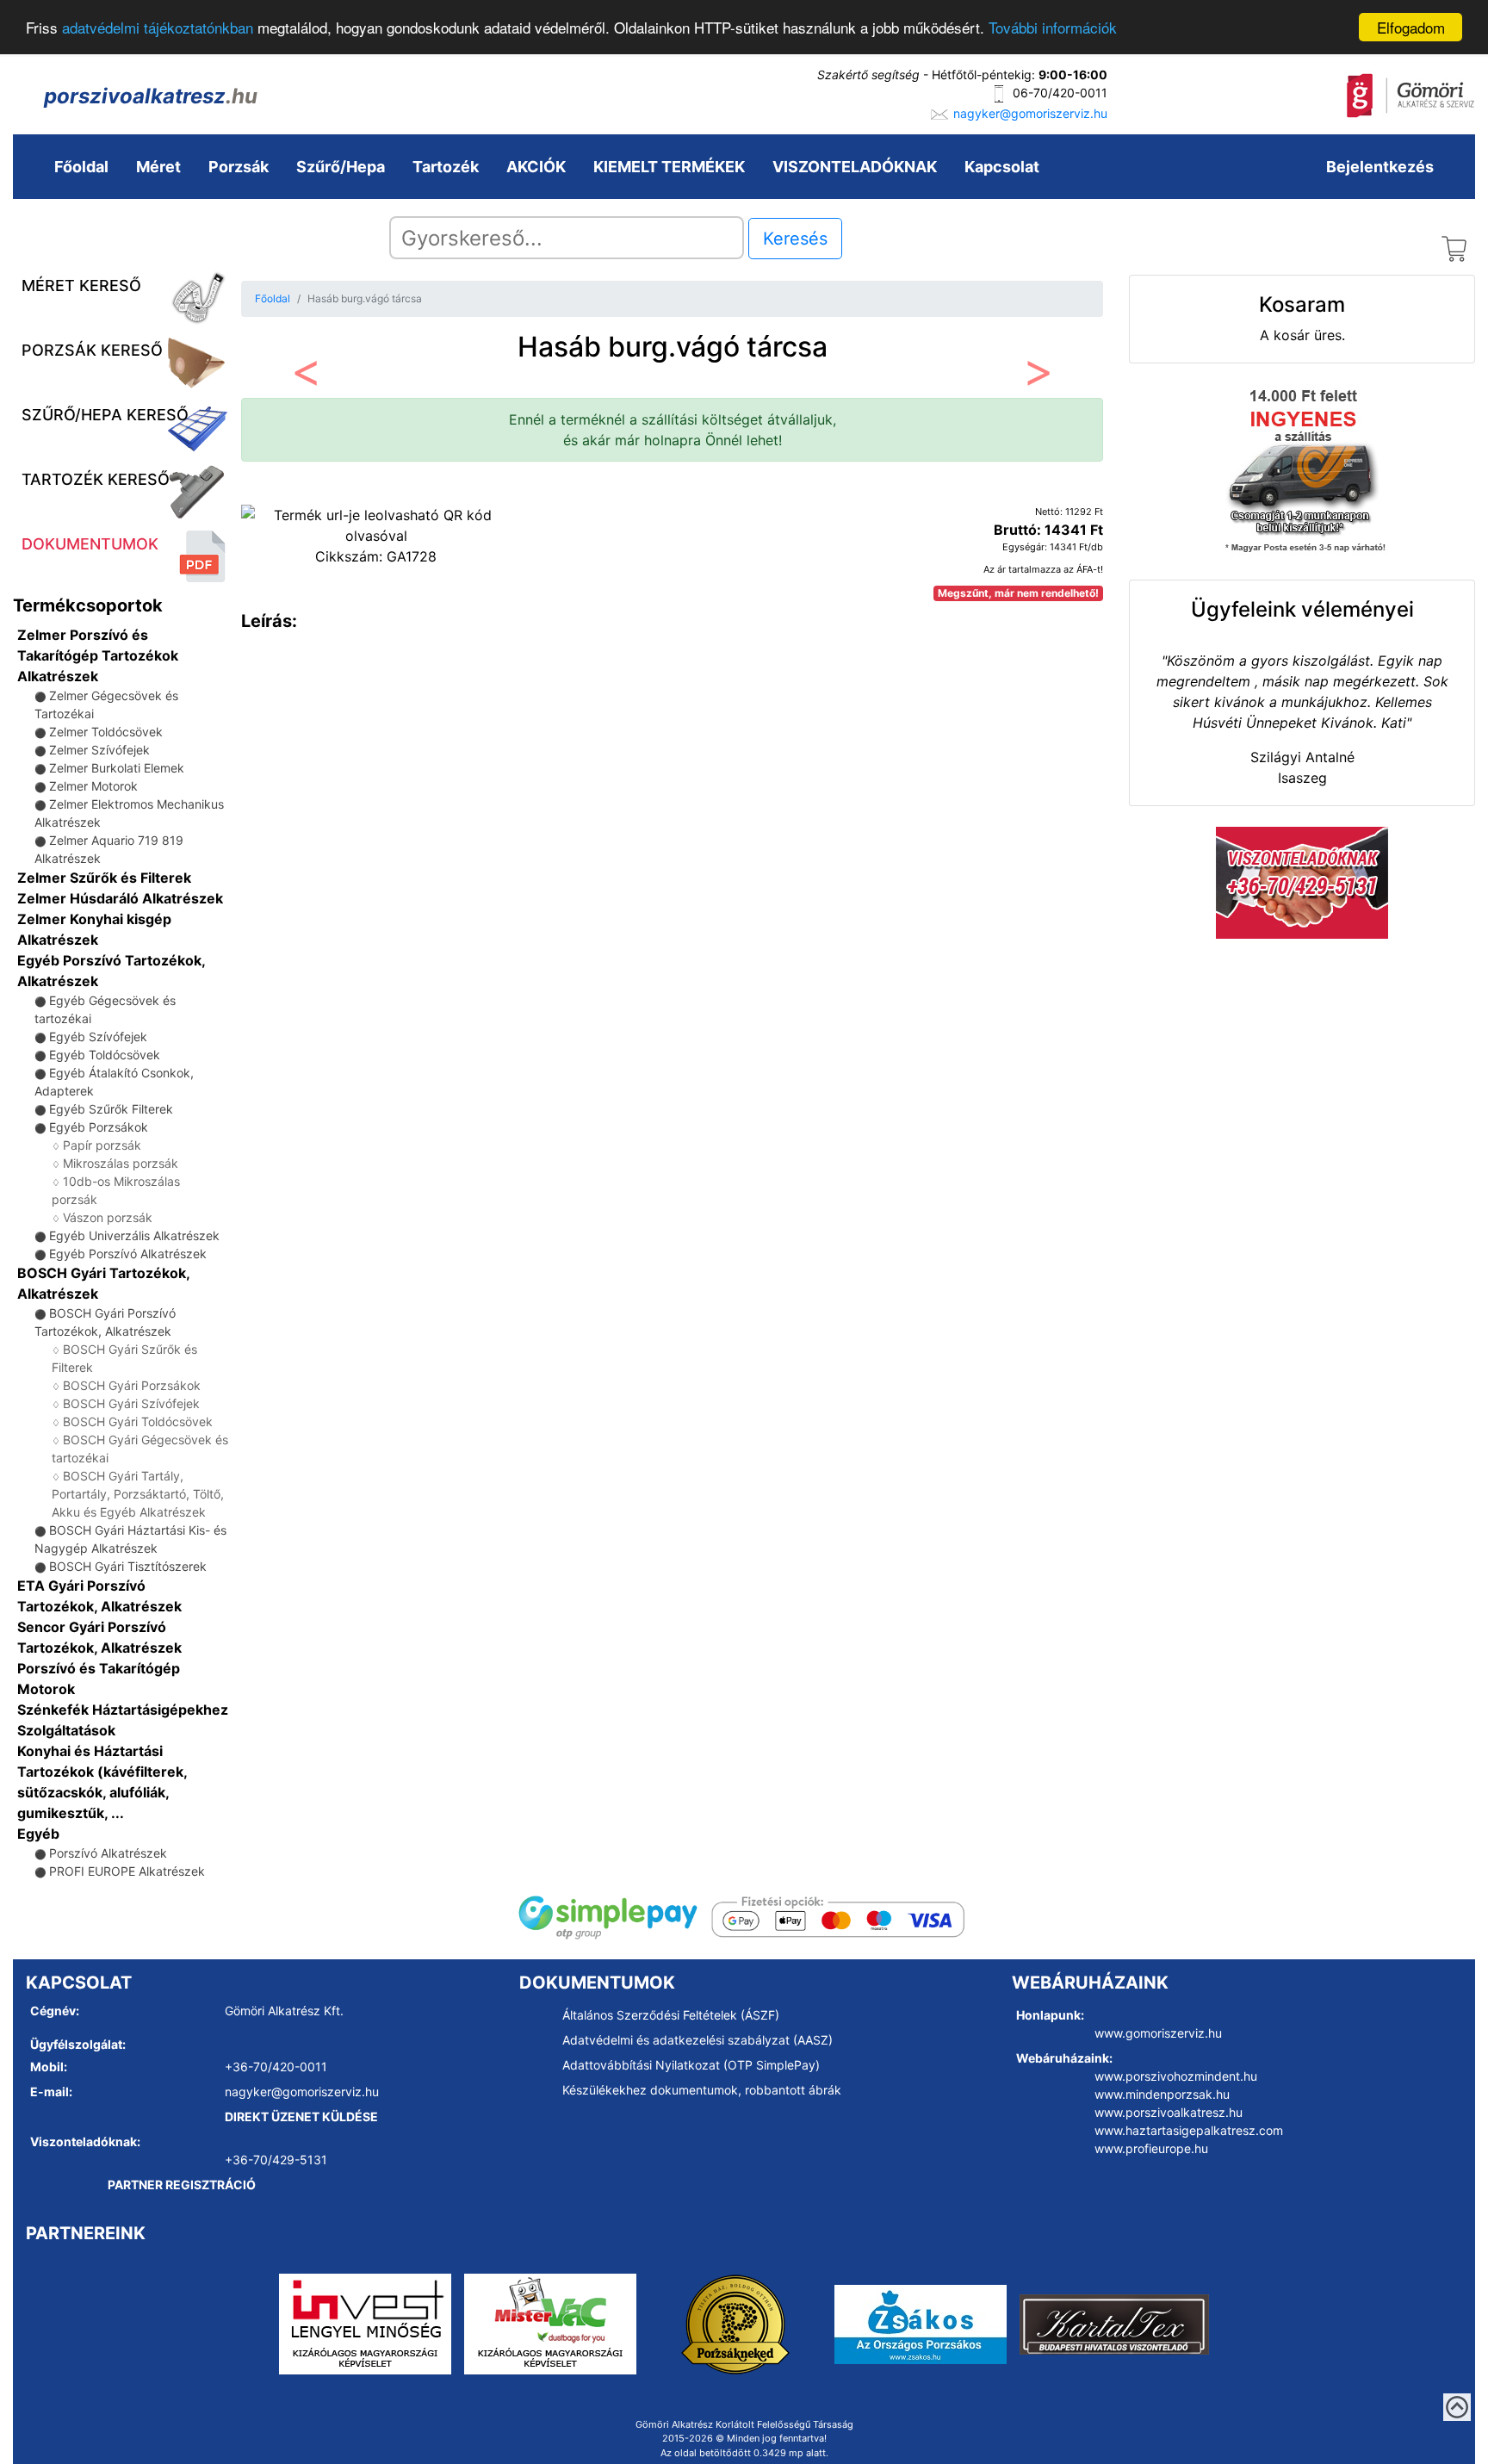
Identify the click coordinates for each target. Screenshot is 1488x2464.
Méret (158, 167)
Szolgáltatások (66, 1730)
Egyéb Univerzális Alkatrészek (134, 1235)
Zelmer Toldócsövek (106, 732)
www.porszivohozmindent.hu (1176, 2076)
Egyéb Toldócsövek (105, 1055)
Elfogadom (1411, 27)
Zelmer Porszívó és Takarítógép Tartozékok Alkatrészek (98, 655)
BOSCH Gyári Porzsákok (132, 1385)
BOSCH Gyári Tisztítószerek (128, 1566)
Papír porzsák (102, 1145)
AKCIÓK (536, 167)
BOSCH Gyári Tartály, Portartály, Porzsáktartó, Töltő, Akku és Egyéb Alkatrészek (138, 1494)
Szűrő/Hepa (341, 167)
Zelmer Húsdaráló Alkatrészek (120, 898)
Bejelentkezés (1380, 167)
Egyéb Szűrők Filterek (111, 1109)
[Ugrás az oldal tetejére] (1457, 2407)
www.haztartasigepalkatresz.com (1189, 2130)
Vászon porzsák (108, 1217)
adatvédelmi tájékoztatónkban (158, 28)
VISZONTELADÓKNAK (855, 167)
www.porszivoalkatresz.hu (1169, 2112)
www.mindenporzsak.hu (1162, 2094)
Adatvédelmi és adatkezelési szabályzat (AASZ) (697, 2040)
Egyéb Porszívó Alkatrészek (128, 1254)
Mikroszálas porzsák (121, 1163)
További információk (1053, 28)
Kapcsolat (1002, 167)
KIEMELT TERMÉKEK (669, 167)
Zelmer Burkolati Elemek (117, 768)
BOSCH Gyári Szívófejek (131, 1403)
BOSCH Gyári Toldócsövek (138, 1421)
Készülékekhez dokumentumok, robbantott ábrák (702, 2090)
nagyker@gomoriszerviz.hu (1030, 113)
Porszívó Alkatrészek (108, 1853)
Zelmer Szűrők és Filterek (104, 878)
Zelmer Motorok (93, 786)
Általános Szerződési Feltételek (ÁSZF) (671, 2015)
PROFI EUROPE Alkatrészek (127, 1871)
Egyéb (38, 1834)
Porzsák (239, 167)
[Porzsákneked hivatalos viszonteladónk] (735, 2323)
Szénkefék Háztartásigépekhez (123, 1710)
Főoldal (81, 167)
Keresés (795, 239)
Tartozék (446, 167)
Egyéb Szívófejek (98, 1036)
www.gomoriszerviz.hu (1158, 2033)
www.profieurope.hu (1151, 2148)
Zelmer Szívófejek (99, 750)
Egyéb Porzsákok (99, 1127)
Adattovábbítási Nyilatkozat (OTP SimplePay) (691, 2065)
